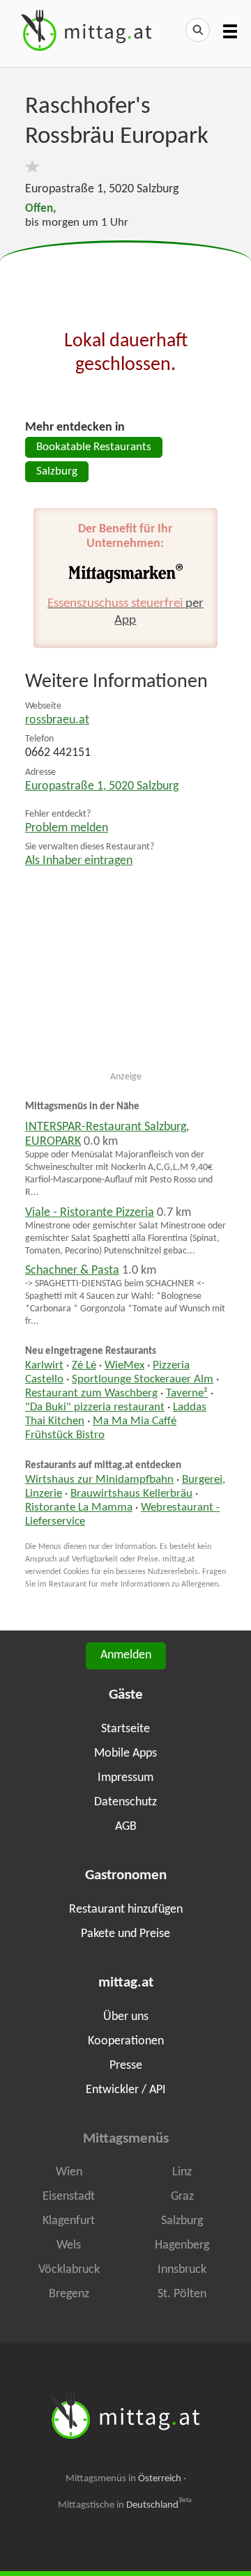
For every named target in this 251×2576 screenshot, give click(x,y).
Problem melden (67, 828)
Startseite (125, 1729)
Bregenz (69, 2294)
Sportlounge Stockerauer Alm (143, 1380)
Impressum (125, 1778)
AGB (126, 1827)
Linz (182, 2172)
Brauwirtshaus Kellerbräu (131, 1494)
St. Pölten (182, 2294)
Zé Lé (84, 1366)
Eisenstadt (69, 2197)
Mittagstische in (125, 2505)
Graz (182, 2197)
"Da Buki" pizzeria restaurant (95, 1407)
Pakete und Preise (125, 1934)
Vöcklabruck (69, 2270)
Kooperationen (126, 2041)
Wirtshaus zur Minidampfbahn (99, 1480)
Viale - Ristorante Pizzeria (90, 1213)
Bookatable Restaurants (94, 447)
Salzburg (57, 472)
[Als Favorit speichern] (32, 167)
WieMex (124, 1366)
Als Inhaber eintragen (79, 861)
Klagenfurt (69, 2221)
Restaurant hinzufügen (126, 1910)
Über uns (126, 2017)
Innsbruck (182, 2270)
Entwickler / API (126, 2090)
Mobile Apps (125, 1753)
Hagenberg (182, 2245)
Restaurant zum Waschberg (91, 1394)
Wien (69, 2172)
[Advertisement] (125, 276)
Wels (69, 2245)
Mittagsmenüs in (123, 2479)
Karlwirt (44, 1366)
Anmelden (126, 1655)
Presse (126, 2066)
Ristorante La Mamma (79, 1508)
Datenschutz (125, 1802)
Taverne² (187, 1394)
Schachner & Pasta (72, 1271)
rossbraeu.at (57, 720)
